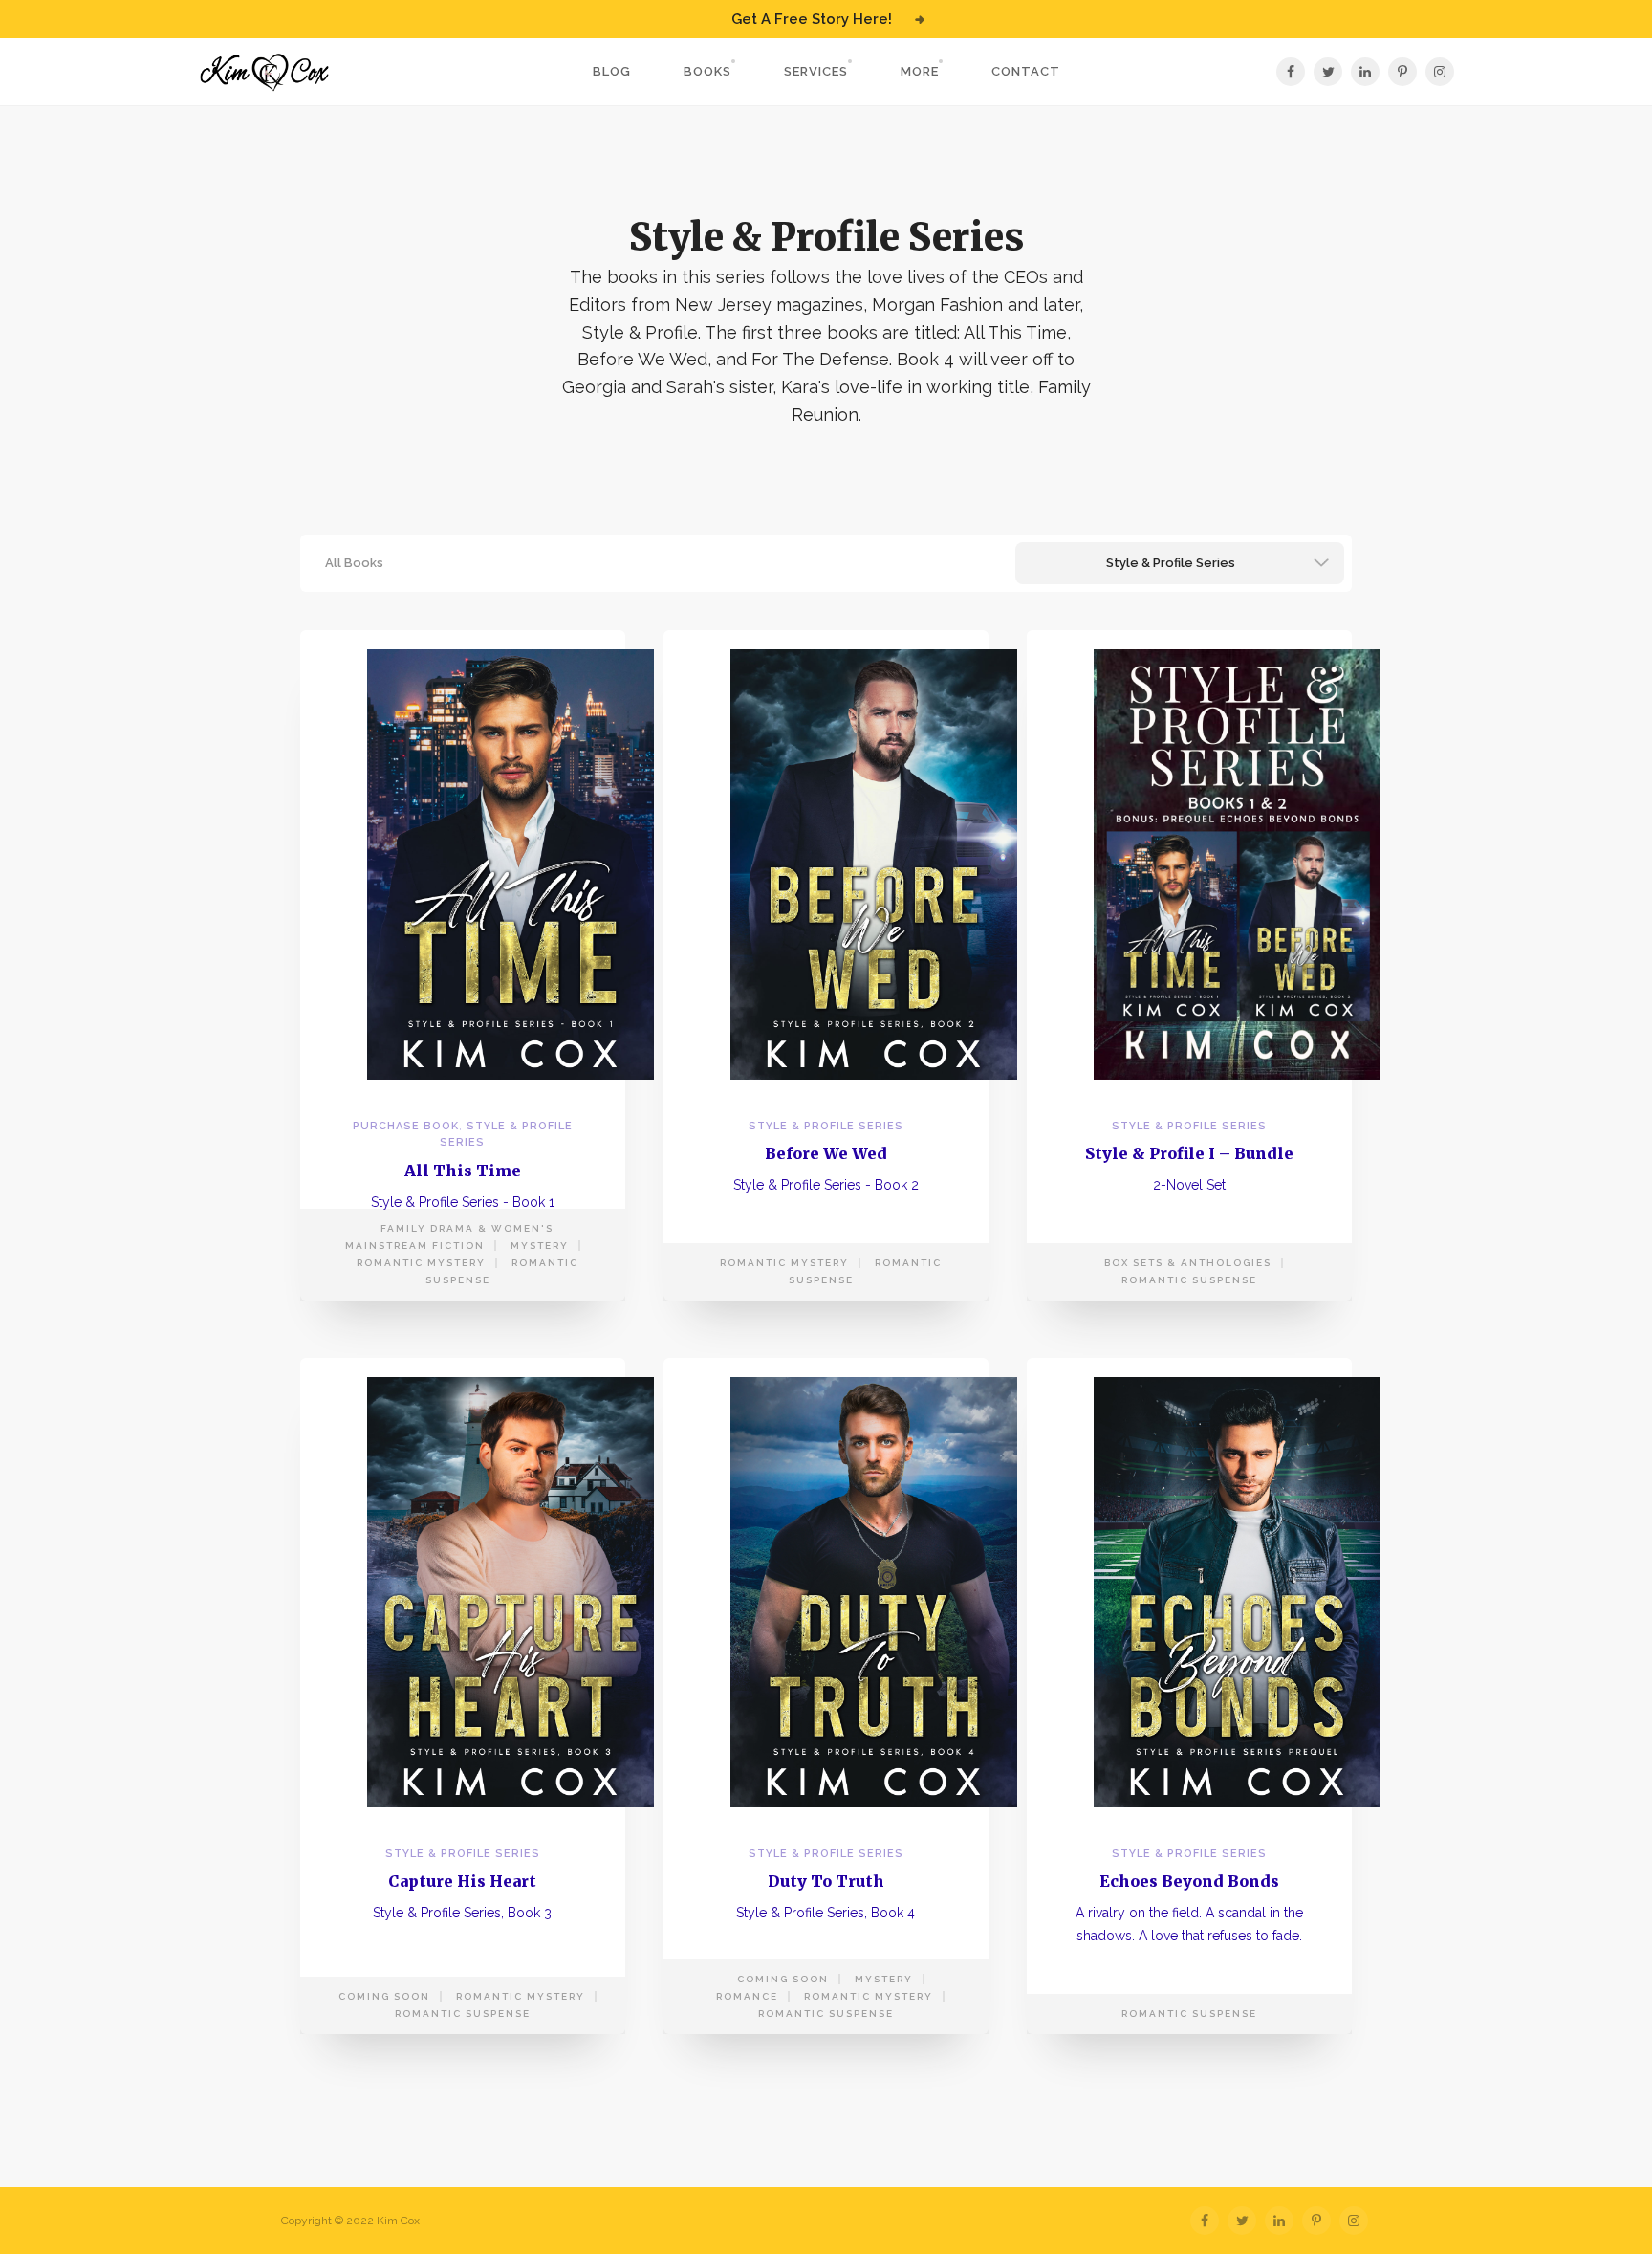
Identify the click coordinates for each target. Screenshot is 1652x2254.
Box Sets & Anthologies (1188, 1263)
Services (816, 71)
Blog (612, 71)
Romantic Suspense (1189, 1280)
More (920, 71)
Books (707, 71)
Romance (747, 1996)
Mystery (540, 1246)
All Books (354, 563)
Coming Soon (384, 1996)
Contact (1026, 71)
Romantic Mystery (421, 1263)
